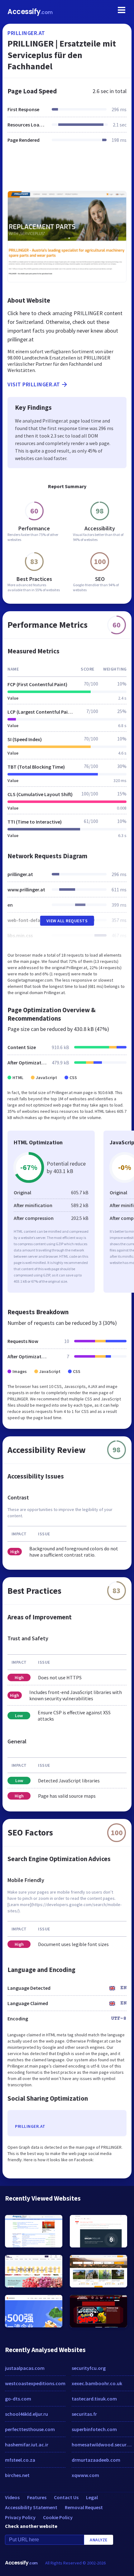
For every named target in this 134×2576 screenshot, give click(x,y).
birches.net (17, 2475)
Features (37, 2497)
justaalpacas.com (25, 2368)
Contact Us (66, 2497)
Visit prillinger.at (34, 384)
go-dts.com (18, 2399)
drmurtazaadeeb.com (96, 2460)
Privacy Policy (20, 2517)
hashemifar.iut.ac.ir (27, 2445)
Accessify (30, 12)
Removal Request (84, 2507)
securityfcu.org (89, 2368)
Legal (92, 2497)
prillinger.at (26, 33)
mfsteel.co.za (20, 2460)
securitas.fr (84, 2414)
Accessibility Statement (31, 2507)
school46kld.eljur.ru (26, 2414)
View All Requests (67, 921)
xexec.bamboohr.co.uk (97, 2383)
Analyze (99, 2540)
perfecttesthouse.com (30, 2429)
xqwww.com (85, 2475)
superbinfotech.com (94, 2429)
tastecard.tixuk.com (94, 2399)
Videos (12, 2497)
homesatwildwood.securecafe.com (103, 2445)
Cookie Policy (58, 2517)
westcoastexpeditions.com (35, 2383)
